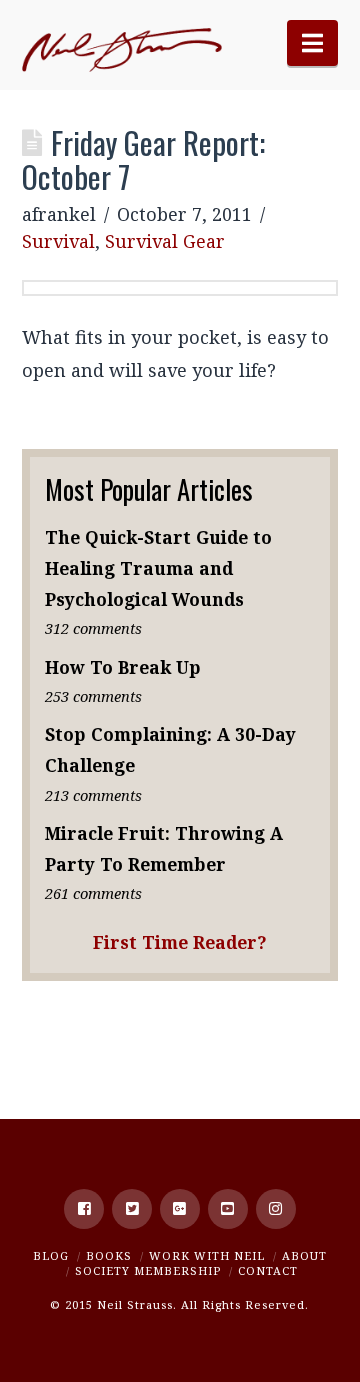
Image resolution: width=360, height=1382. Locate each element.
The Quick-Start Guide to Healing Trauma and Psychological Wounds (158, 568)
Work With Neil (207, 1255)
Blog (51, 1255)
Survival (58, 241)
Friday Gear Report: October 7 (143, 159)
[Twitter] (132, 1209)
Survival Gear (165, 241)
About (304, 1255)
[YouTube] (228, 1209)
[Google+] (180, 1209)
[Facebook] (84, 1209)
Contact (268, 1270)
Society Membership (148, 1270)
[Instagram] (276, 1209)
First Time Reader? (180, 942)
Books (109, 1255)
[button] (312, 43)
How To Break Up (123, 667)
